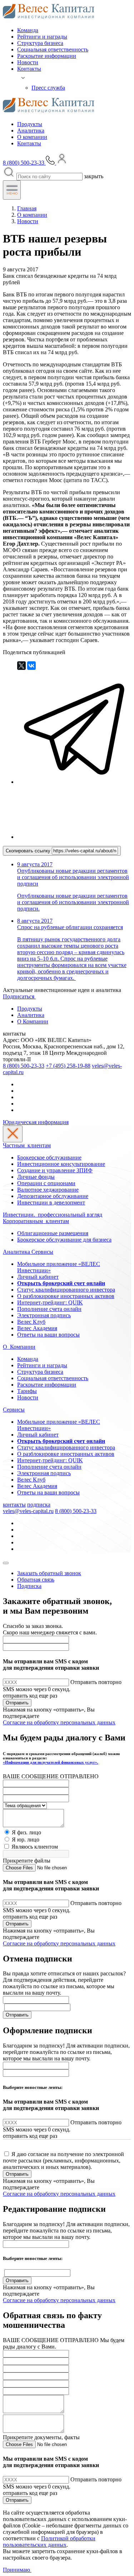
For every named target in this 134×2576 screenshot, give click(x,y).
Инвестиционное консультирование (61, 1164)
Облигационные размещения (53, 1233)
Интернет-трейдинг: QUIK (50, 1302)
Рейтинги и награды (42, 37)
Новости (28, 62)
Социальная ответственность (53, 49)
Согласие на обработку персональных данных (59, 1722)
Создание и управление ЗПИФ (55, 1170)
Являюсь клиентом (35, 1847)
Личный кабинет (38, 1277)
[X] (21, 666)
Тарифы (27, 1391)
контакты (14, 1505)
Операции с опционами (46, 1183)
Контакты (29, 69)
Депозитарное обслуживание (53, 1196)
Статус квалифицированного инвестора (66, 1290)
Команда (28, 30)
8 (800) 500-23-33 (24, 1066)
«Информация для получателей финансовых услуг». (51, 1762)
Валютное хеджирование (48, 1190)
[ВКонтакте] (31, 666)
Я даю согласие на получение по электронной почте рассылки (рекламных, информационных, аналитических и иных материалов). (63, 2161)
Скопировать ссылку (29, 851)
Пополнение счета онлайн (49, 1309)
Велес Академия (37, 1328)
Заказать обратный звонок (49, 1573)
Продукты (30, 124)
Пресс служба (48, 88)
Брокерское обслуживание (49, 1157)
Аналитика (31, 131)
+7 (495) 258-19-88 (68, 1066)
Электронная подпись (44, 1315)
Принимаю (17, 2570)
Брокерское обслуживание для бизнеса (64, 1240)
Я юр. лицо (26, 1840)
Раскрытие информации (47, 56)
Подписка (29, 1586)
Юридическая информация (36, 1122)
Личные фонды (36, 1177)
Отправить (17, 1703)
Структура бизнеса (40, 43)
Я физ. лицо (26, 1832)
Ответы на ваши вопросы (48, 1335)
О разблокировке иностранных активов (66, 1296)
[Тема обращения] (25, 1805)
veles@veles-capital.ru (28, 1511)
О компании (32, 137)
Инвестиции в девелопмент (51, 1202)
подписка (39, 1505)
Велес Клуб (31, 1322)
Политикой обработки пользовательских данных (49, 2542)
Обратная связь (36, 1580)
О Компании (33, 1021)
